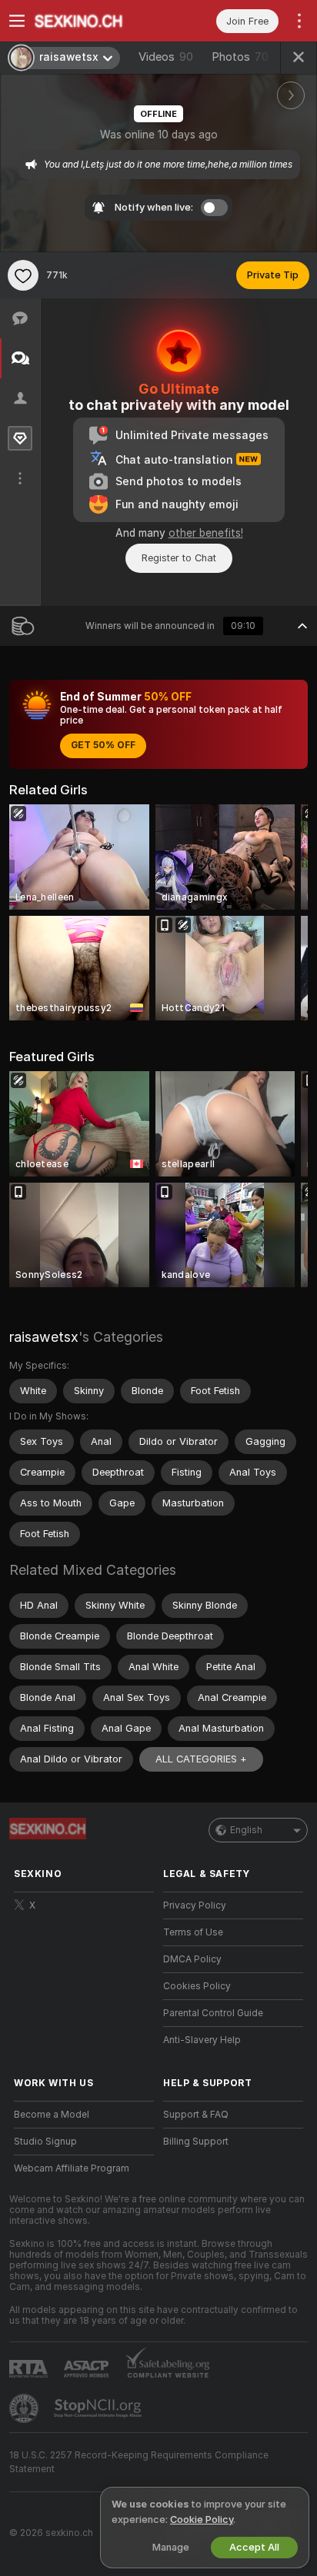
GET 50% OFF (103, 745)
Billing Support (196, 2142)
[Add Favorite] (23, 275)
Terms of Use (193, 1932)
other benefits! (206, 533)
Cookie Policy (202, 2519)
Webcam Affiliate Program (72, 2168)
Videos (166, 57)
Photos (240, 57)
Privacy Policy (195, 1905)
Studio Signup (45, 2142)
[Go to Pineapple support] (25, 2408)
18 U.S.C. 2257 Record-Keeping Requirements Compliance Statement (139, 2462)
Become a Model (52, 2115)
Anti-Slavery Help (202, 2040)
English (246, 1830)
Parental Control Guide (213, 2013)
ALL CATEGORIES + (201, 1759)
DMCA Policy (192, 1959)
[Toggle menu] (17, 21)
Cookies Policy (197, 1986)
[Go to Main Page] (96, 21)
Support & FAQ (196, 2115)
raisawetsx (44, 1337)
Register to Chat (179, 558)
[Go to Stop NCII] (99, 2408)
